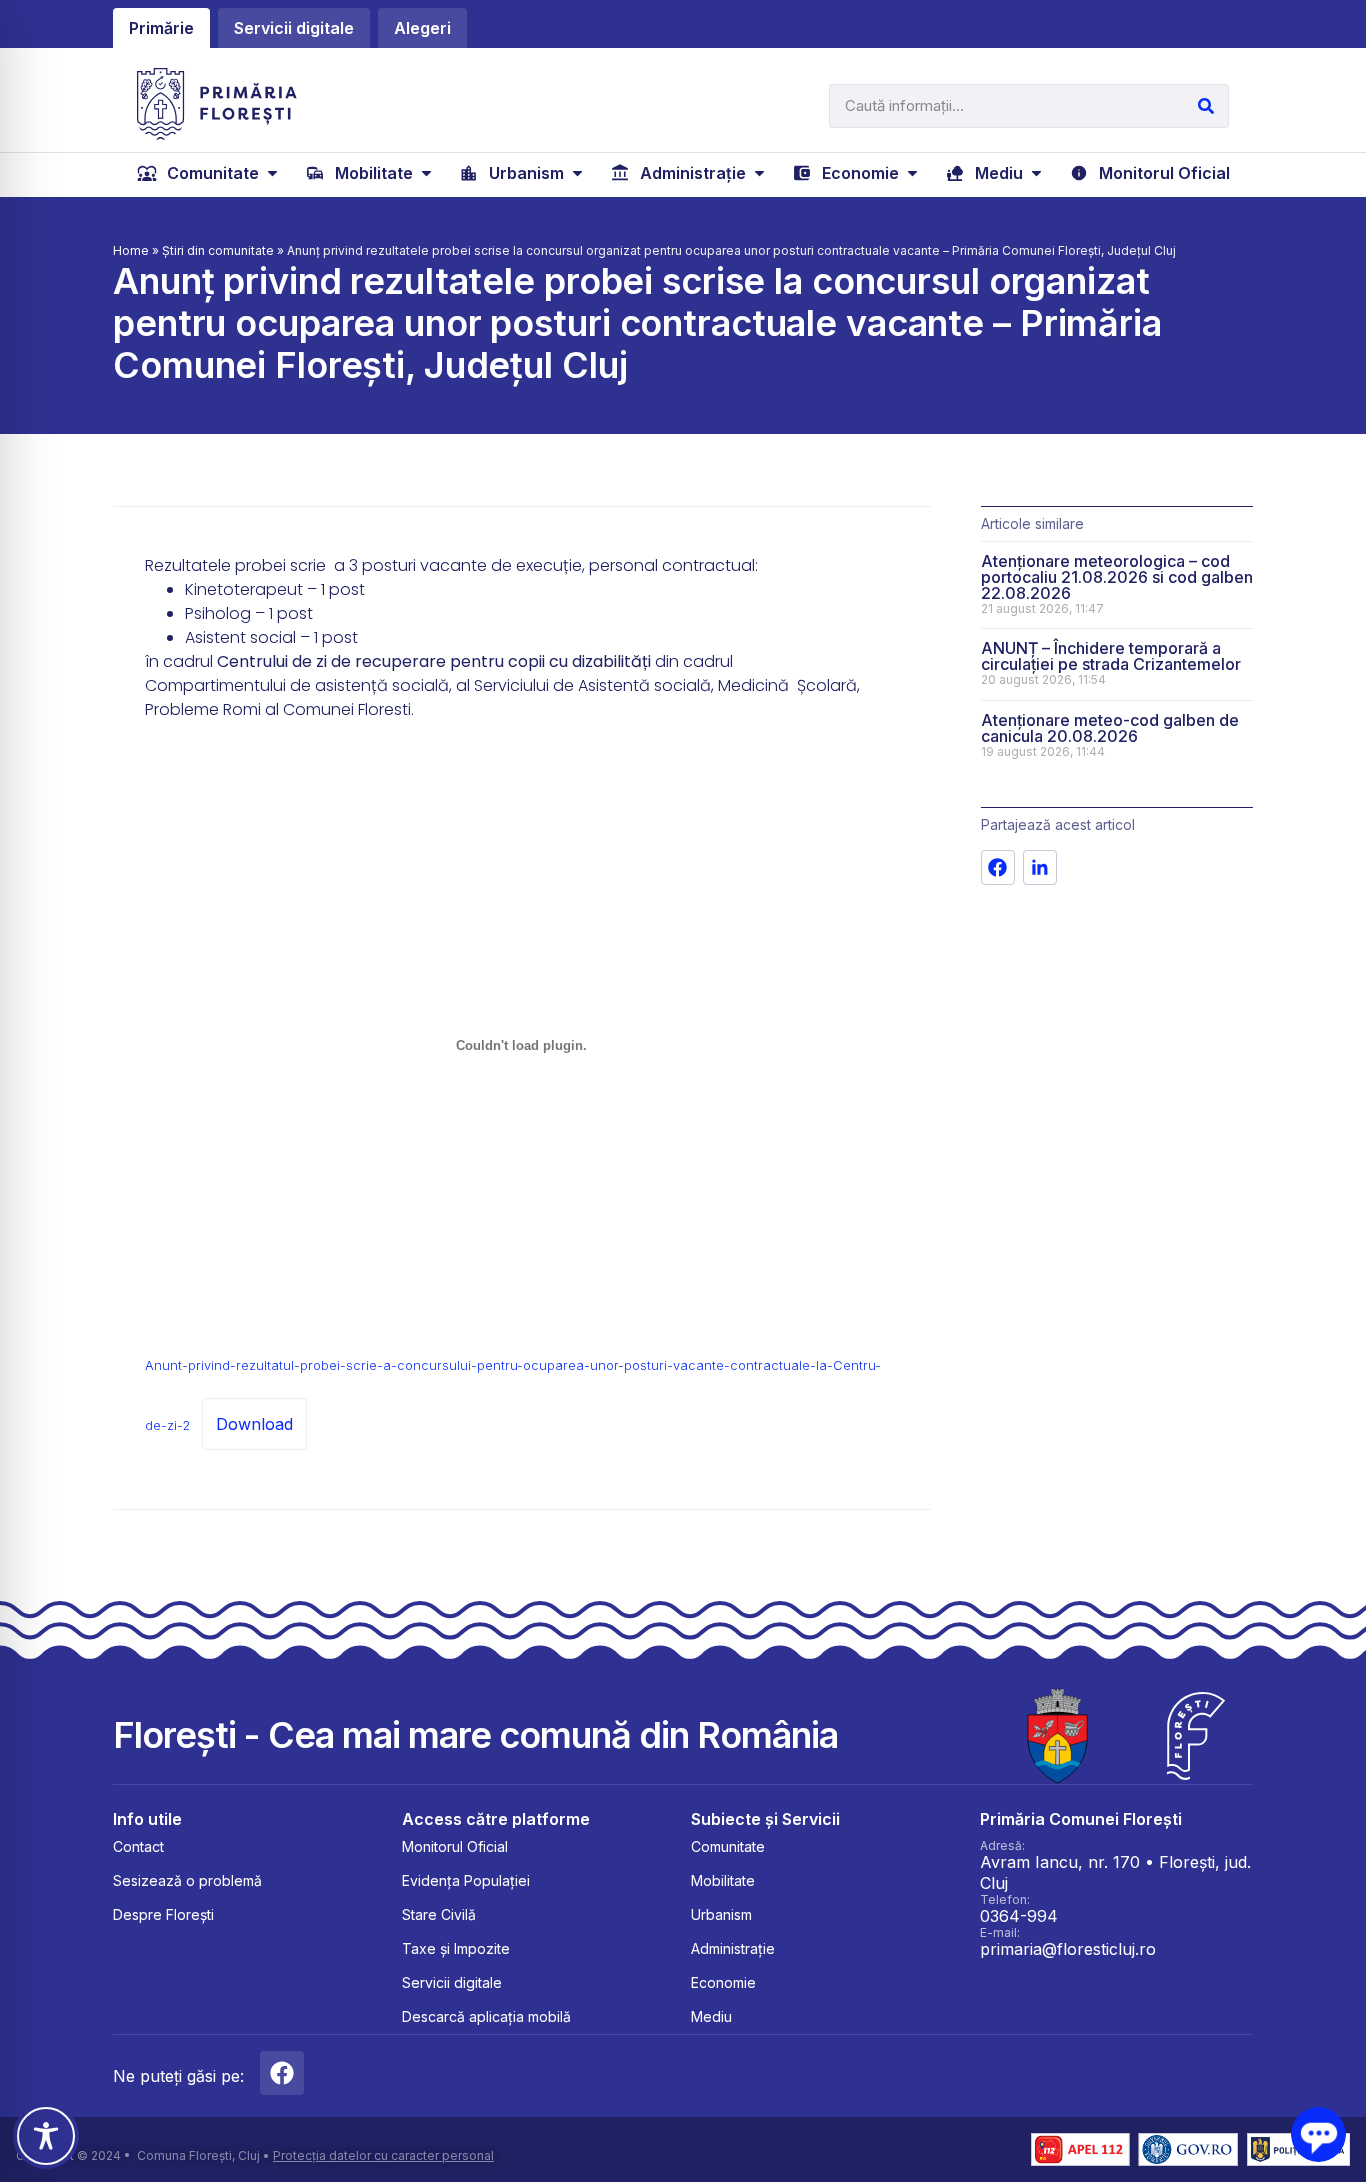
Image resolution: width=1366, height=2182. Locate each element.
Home (131, 250)
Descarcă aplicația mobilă (486, 2016)
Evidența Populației (466, 1880)
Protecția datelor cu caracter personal (383, 2155)
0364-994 (1019, 1916)
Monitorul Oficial (455, 1846)
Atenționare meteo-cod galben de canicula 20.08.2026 (1110, 728)
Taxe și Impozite (456, 1948)
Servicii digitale (452, 1982)
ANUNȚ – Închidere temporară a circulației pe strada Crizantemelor (1111, 656)
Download (254, 1424)
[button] (209, 173)
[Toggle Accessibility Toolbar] (46, 2136)
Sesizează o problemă (187, 1880)
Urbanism (721, 1914)
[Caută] (1206, 106)
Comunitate (728, 1846)
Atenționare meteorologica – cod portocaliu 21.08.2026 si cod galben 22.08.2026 (1117, 577)
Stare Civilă (439, 1914)
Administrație (733, 1948)
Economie (723, 1982)
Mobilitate (723, 1880)
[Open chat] (1318, 2134)
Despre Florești (163, 1914)
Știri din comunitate (218, 250)
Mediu (711, 2016)
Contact (138, 1846)
